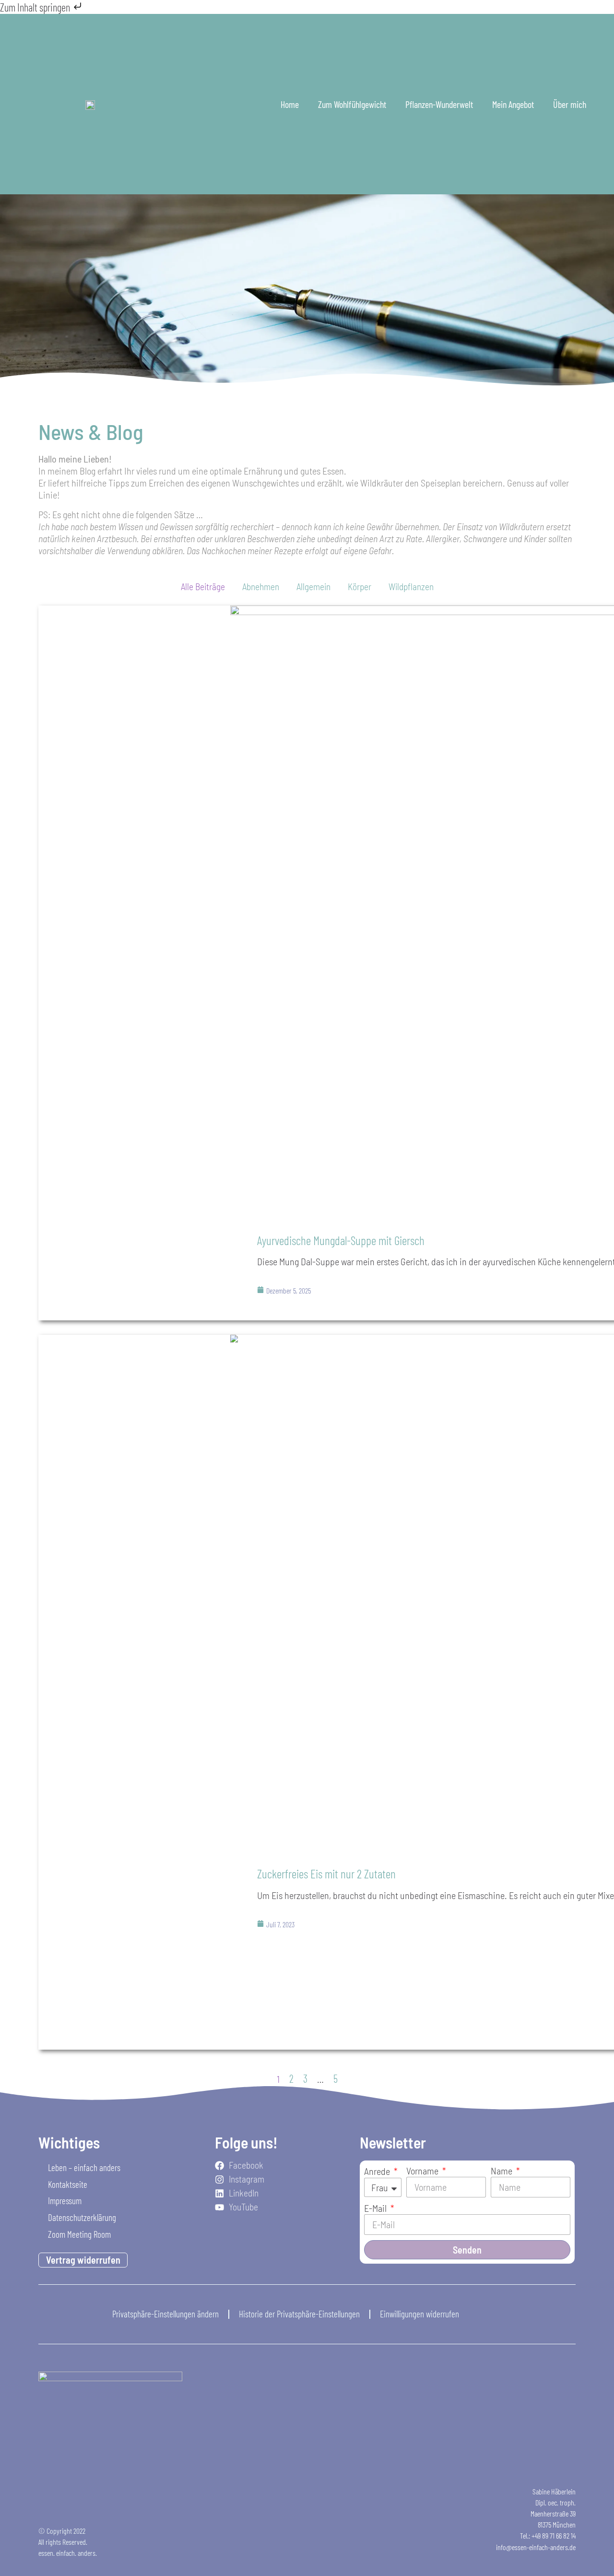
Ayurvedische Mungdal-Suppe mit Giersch (341, 1240)
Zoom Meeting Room (79, 2234)
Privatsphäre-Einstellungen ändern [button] (165, 2314)
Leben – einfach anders (84, 2167)
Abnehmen (261, 587)
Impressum (65, 2201)
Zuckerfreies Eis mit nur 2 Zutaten (326, 1873)
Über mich (570, 104)
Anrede (378, 2171)
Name (502, 2171)
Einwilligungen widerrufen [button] (419, 2314)
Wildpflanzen (411, 587)
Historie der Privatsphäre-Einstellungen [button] (299, 2314)
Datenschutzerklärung (82, 2217)
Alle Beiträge (203, 587)
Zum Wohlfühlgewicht (352, 104)
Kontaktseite (68, 2184)
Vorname (423, 2171)
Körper (360, 587)
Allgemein (313, 587)
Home (290, 104)
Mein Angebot (513, 104)
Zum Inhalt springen (36, 7)
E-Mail (376, 2208)
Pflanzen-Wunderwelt (439, 104)
